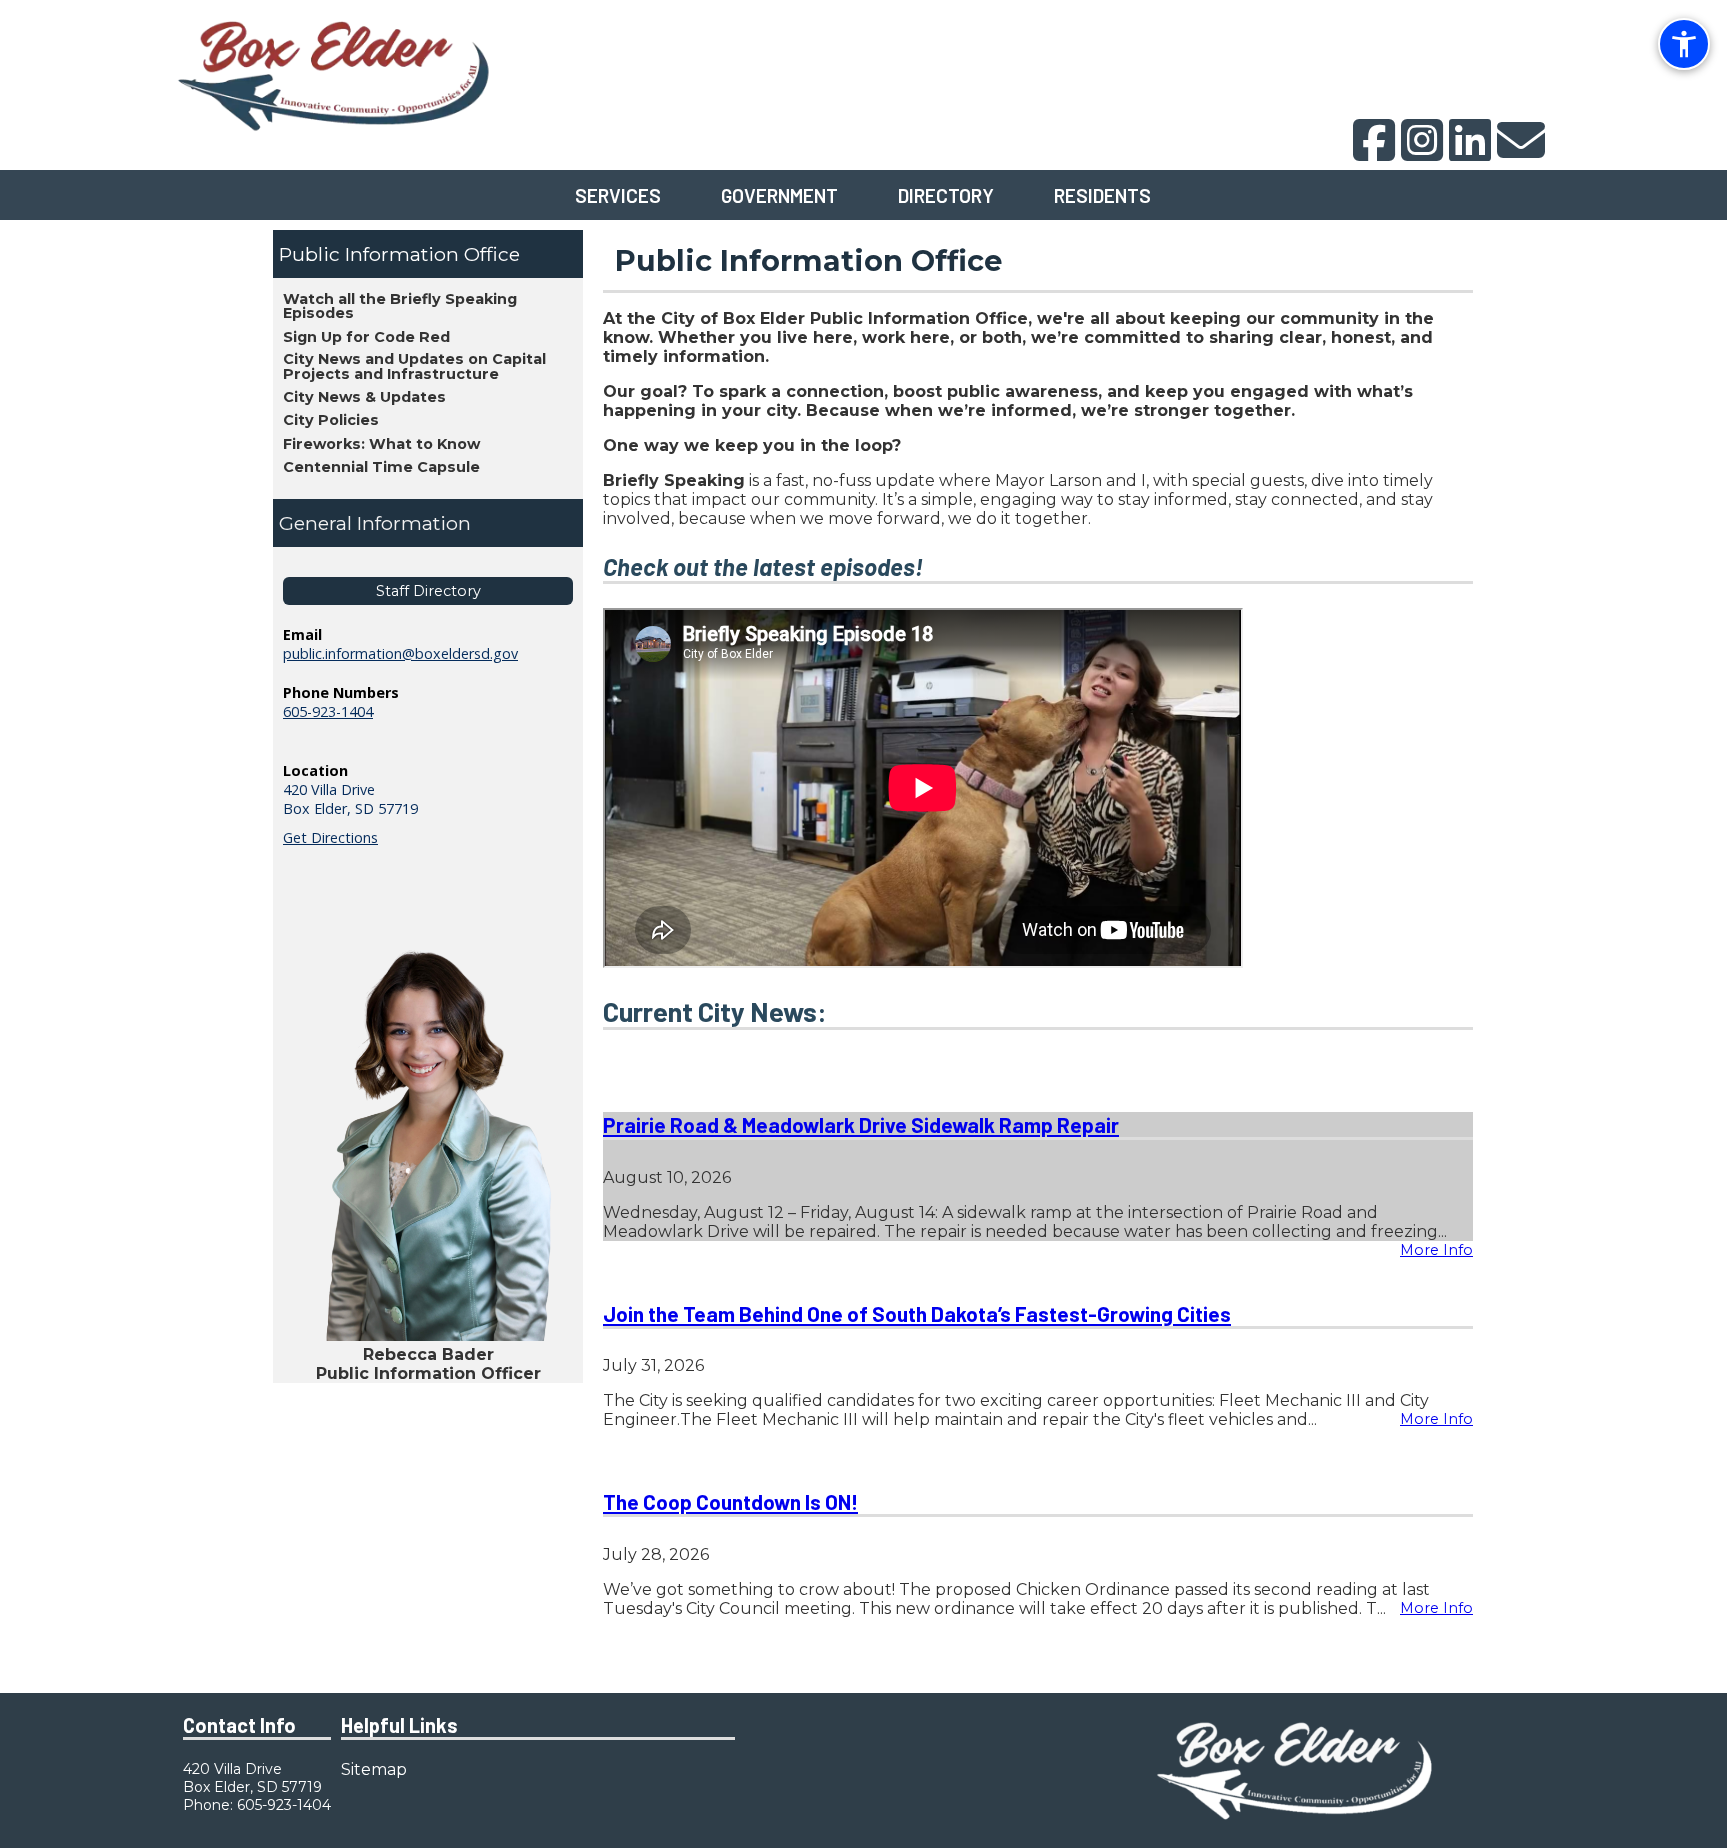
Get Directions (330, 837)
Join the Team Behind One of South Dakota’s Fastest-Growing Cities (917, 1313)
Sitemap (374, 1769)
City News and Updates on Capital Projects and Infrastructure (414, 366)
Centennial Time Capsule (381, 467)
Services (618, 195)
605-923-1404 (328, 711)
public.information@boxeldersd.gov (400, 653)
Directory (946, 195)
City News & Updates (364, 397)
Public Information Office (399, 254)
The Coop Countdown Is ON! (730, 1501)
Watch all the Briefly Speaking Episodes (400, 306)
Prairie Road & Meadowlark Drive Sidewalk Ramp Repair (861, 1124)
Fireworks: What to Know (381, 444)
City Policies (331, 420)
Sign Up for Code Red (366, 337)
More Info (1436, 1250)
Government (779, 195)
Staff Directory (428, 591)
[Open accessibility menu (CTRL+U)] (1684, 44)
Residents (1102, 195)
